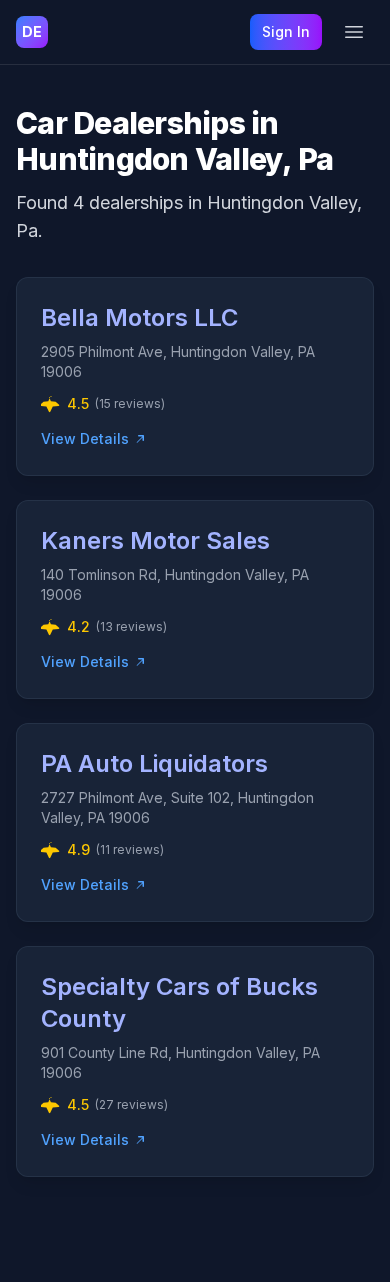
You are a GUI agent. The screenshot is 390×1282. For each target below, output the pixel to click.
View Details (85, 438)
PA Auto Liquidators (154, 763)
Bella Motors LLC (139, 317)
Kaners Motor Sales (155, 540)
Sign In (286, 31)
